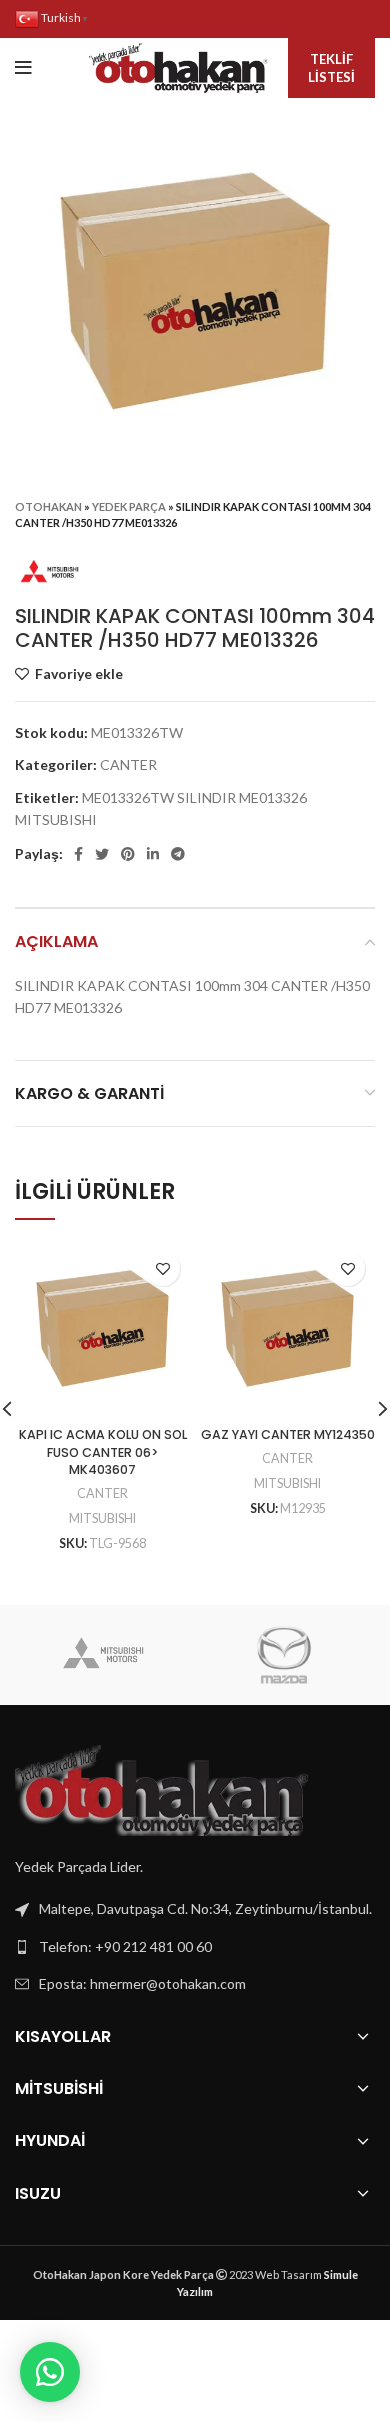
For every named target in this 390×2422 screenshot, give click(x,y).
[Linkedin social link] (153, 854)
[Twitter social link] (102, 854)
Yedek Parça (129, 506)
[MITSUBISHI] (104, 1655)
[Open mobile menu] (23, 68)
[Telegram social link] (178, 854)
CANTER (128, 764)
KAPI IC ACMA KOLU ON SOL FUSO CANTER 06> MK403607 (103, 1452)
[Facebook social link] (78, 854)
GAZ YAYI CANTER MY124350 (288, 1434)
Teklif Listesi (331, 68)
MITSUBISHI (102, 1518)
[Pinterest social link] (128, 854)
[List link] (195, 1947)
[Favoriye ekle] (162, 1268)
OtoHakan (48, 506)
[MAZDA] (284, 1655)
